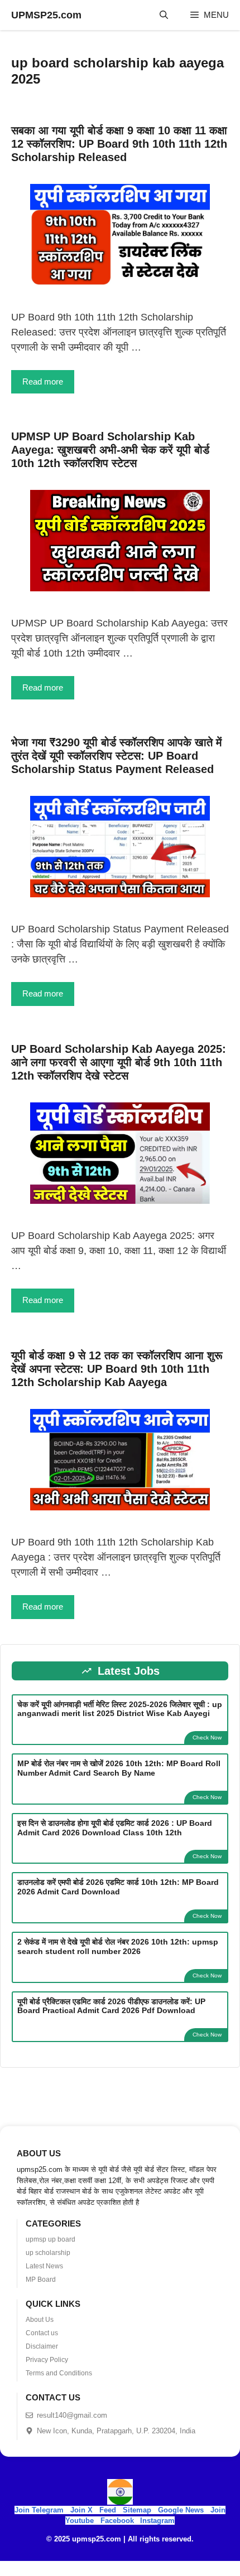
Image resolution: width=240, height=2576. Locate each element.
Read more (43, 381)
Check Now (207, 1737)
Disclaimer (42, 2346)
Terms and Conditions (59, 2373)
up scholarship (48, 2253)
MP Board (41, 2279)
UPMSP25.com (46, 15)
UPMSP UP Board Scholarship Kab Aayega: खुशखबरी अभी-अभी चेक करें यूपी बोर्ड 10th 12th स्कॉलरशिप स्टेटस (110, 450)
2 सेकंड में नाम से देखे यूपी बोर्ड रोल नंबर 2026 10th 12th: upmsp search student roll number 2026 (118, 1946)
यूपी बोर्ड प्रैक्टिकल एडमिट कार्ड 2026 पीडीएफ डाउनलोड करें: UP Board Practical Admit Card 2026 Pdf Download (111, 2006)
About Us (40, 2320)
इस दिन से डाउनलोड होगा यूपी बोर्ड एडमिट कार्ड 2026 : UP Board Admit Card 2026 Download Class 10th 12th (115, 1828)
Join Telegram (39, 2510)
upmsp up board (51, 2239)
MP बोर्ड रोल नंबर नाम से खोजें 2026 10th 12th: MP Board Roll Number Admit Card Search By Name (119, 1768)
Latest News (44, 2266)
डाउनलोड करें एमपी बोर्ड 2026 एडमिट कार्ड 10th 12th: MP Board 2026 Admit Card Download (118, 1887)
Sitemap (137, 2510)
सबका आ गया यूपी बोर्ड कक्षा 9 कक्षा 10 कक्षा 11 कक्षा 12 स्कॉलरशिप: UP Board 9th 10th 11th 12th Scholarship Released (119, 144)
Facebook (117, 2521)
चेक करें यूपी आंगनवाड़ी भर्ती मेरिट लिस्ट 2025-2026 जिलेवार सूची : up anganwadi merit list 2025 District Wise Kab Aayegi (120, 1709)
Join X (83, 2510)
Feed (108, 2510)
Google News (181, 2510)
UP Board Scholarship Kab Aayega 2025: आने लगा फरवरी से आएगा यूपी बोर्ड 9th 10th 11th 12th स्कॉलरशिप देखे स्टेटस (119, 1062)
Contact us (42, 2333)
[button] (164, 15)
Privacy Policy (47, 2360)
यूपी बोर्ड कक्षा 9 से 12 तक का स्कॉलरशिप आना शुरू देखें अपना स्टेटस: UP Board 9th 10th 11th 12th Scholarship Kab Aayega (117, 1369)
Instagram (157, 2521)
